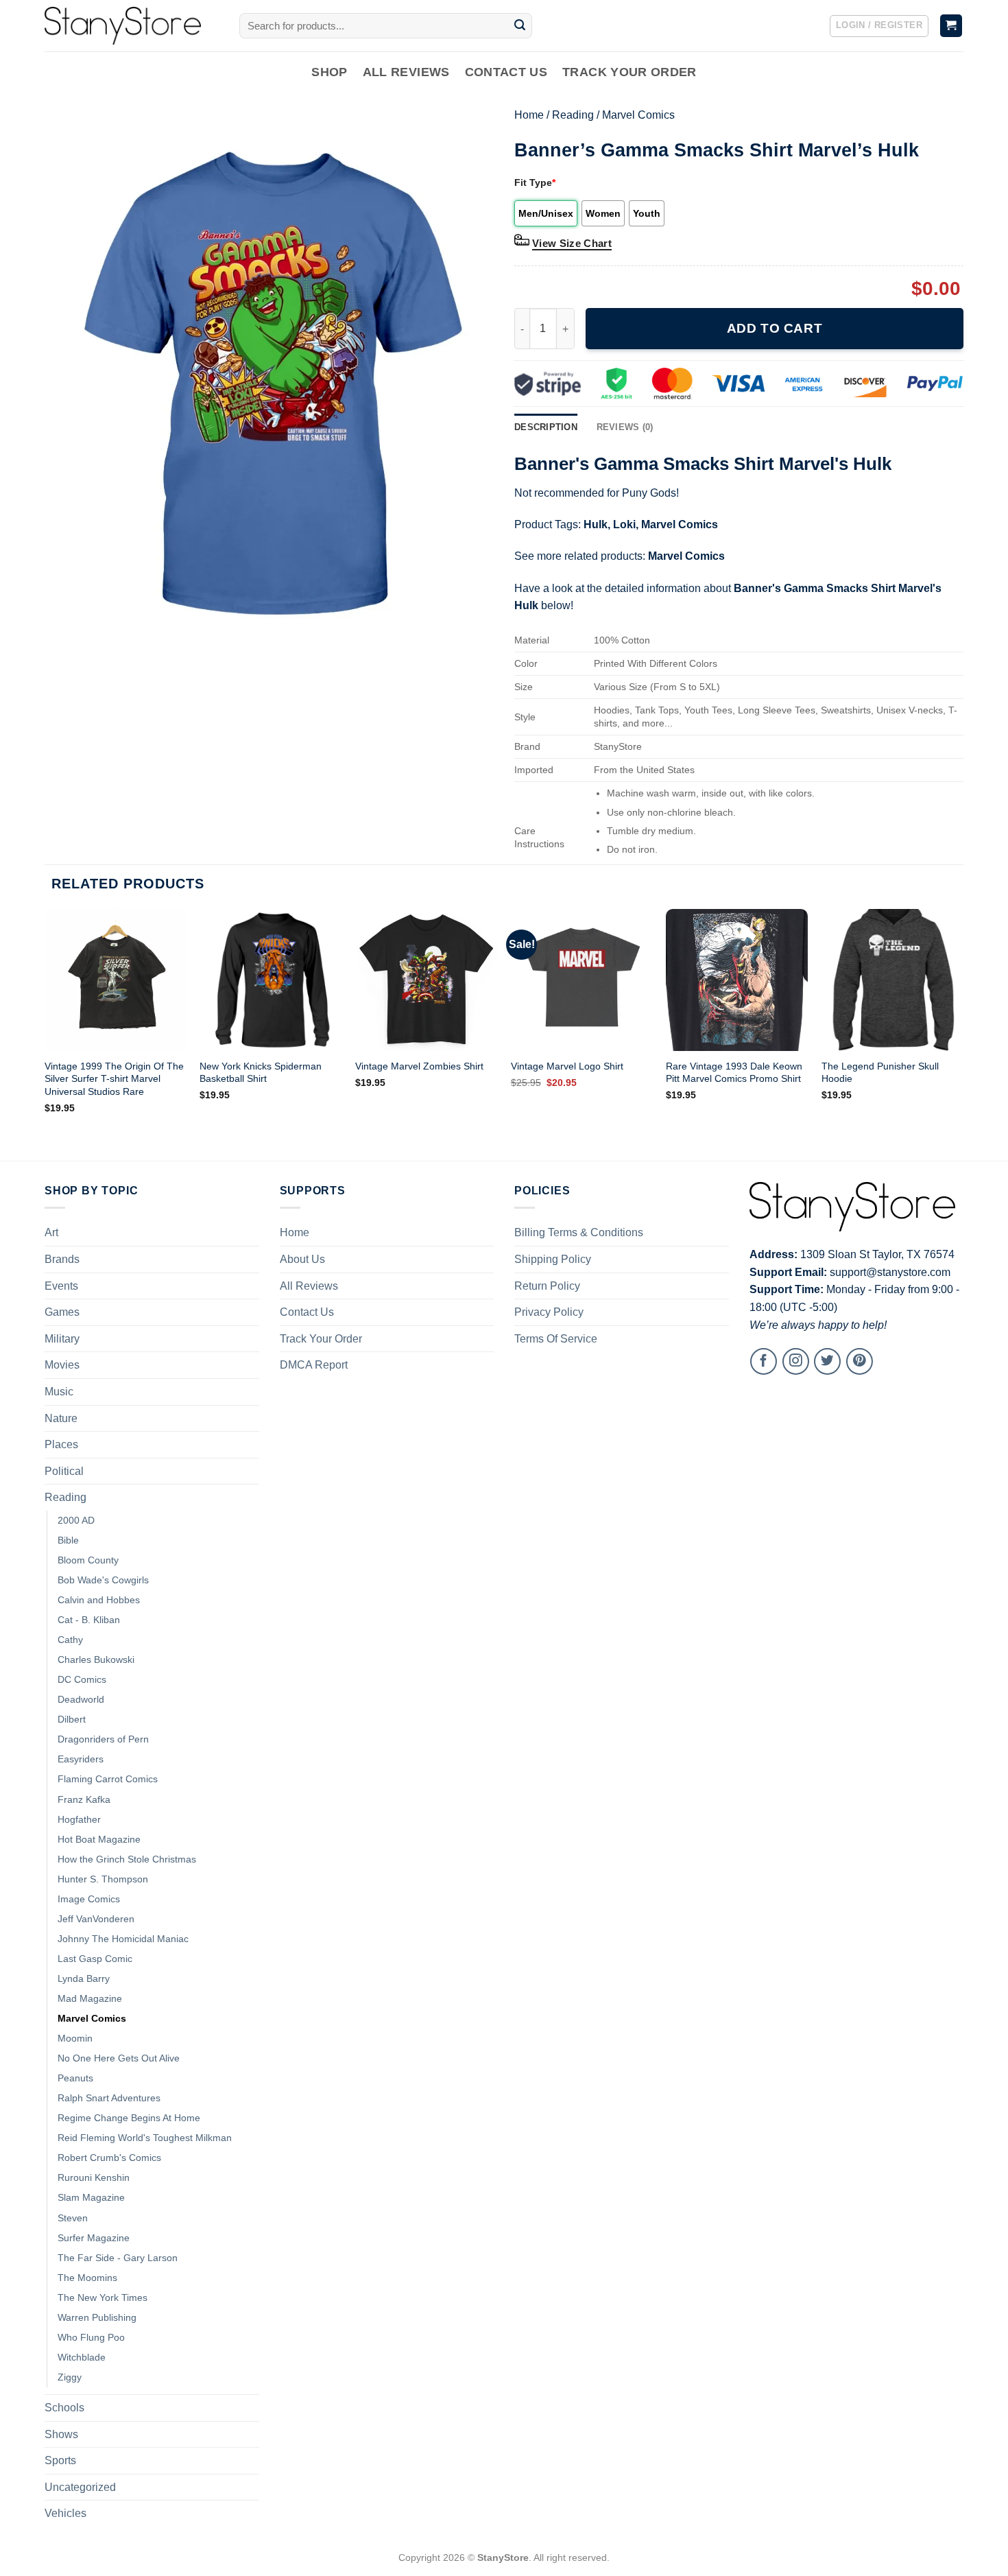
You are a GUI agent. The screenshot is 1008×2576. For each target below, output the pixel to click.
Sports (60, 2460)
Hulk (596, 524)
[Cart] (951, 26)
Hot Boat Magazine (99, 1839)
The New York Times (103, 2297)
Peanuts (75, 2078)
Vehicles (65, 2513)
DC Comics (82, 1679)
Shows (61, 2434)
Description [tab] (546, 427)
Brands (62, 1259)
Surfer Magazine (94, 2238)
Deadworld (81, 1699)
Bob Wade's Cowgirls (103, 1580)
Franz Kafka (84, 1799)
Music (59, 1392)
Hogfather (79, 1819)
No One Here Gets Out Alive (119, 2058)
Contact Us (506, 72)
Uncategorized (80, 2487)
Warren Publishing (97, 2317)
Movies (62, 1365)
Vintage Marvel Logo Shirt (567, 1066)
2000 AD (76, 1520)
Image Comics (89, 1899)
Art (51, 1232)
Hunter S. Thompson (103, 1879)
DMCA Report (314, 1365)
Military (62, 1339)
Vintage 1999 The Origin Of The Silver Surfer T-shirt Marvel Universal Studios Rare (114, 1079)
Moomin (75, 2038)
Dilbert (72, 1719)
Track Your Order (629, 72)
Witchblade (82, 2357)
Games (62, 1312)
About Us (302, 1259)
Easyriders (81, 1759)
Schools (64, 2408)
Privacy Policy (549, 1312)
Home (529, 115)
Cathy (70, 1640)
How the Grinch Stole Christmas (127, 1859)
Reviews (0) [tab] (625, 427)
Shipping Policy (553, 1259)
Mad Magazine (90, 1998)
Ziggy (70, 2377)
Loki (624, 524)
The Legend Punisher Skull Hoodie (880, 1073)
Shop (329, 72)
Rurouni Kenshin (94, 2177)
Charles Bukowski (96, 1659)
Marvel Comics (638, 115)
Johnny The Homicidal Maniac (123, 1939)
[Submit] (520, 26)
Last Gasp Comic (95, 1959)
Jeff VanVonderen (96, 1919)
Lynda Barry (84, 1978)
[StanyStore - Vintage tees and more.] (132, 26)
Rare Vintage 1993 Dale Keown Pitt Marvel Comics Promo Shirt (734, 1073)
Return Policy (547, 1286)
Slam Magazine (91, 2197)
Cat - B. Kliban (89, 1620)
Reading (573, 115)
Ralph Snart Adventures (109, 2098)
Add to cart (775, 328)
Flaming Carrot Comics (108, 1779)
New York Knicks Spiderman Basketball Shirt (261, 1073)
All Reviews (406, 72)
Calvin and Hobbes (99, 1600)
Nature (61, 1418)
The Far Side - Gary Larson (118, 2258)
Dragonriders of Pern (103, 1739)
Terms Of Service (556, 1339)
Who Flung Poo (91, 2337)
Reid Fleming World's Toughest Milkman (145, 2138)
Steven (73, 2218)
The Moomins (87, 2278)
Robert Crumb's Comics (109, 2158)
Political (64, 1471)
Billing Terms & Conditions (579, 1232)
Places (61, 1444)
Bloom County (88, 1560)
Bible (68, 1540)
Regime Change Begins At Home (129, 2118)
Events (61, 1286)
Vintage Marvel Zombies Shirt (419, 1066)
